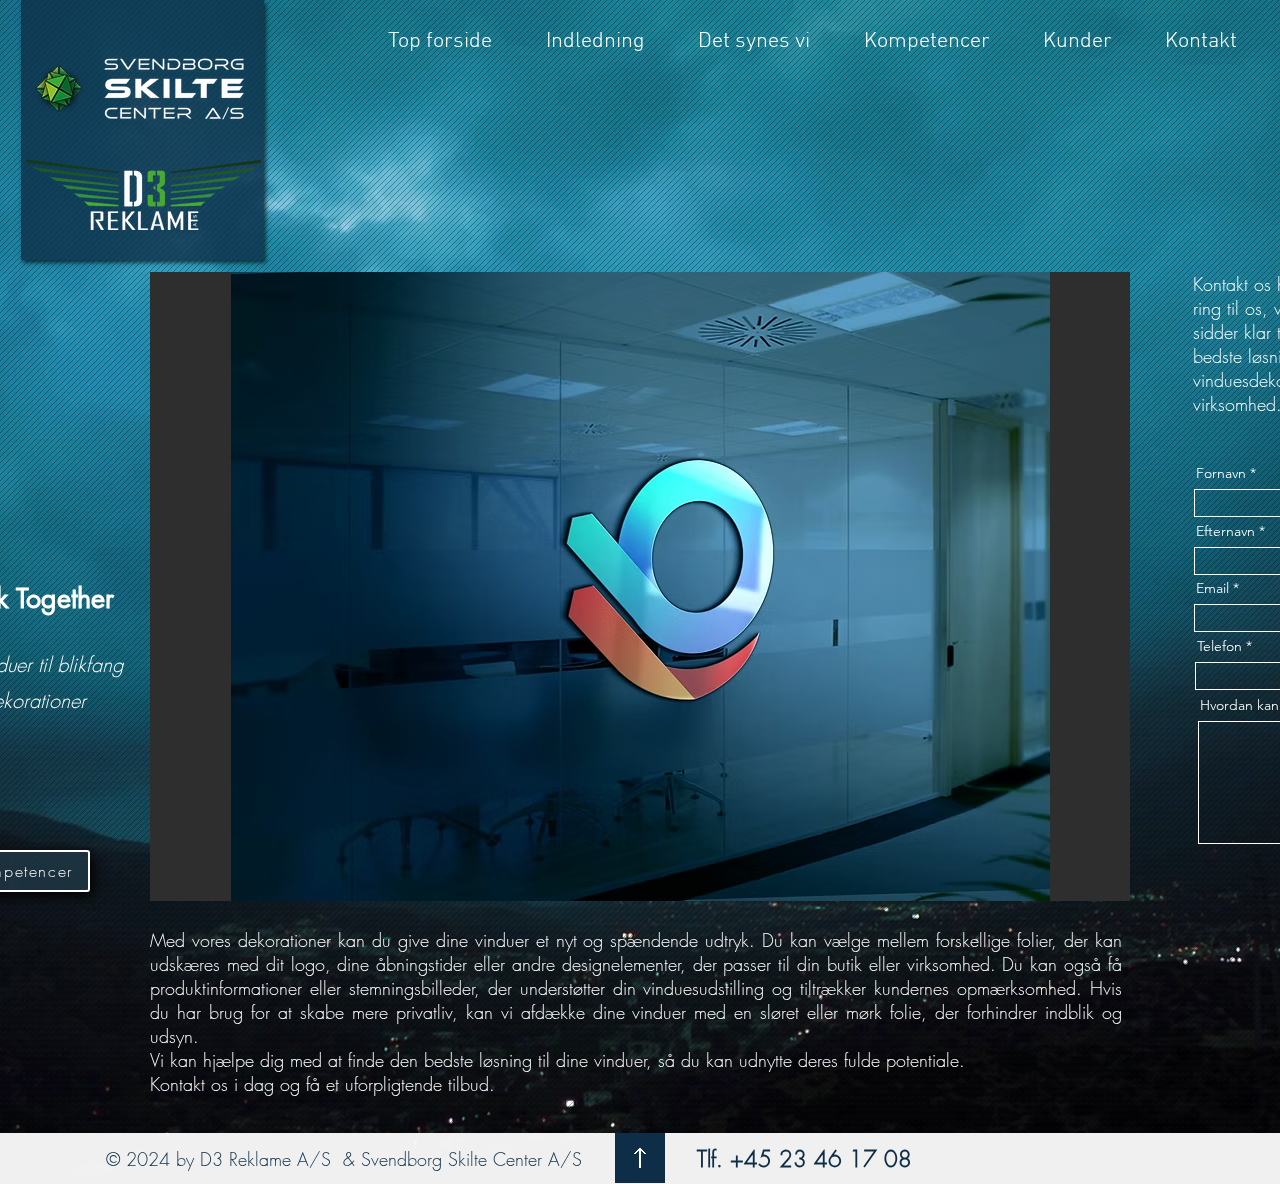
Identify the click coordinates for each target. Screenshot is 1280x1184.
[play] (1081, 883)
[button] (640, 586)
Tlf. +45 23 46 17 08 (801, 1159)
